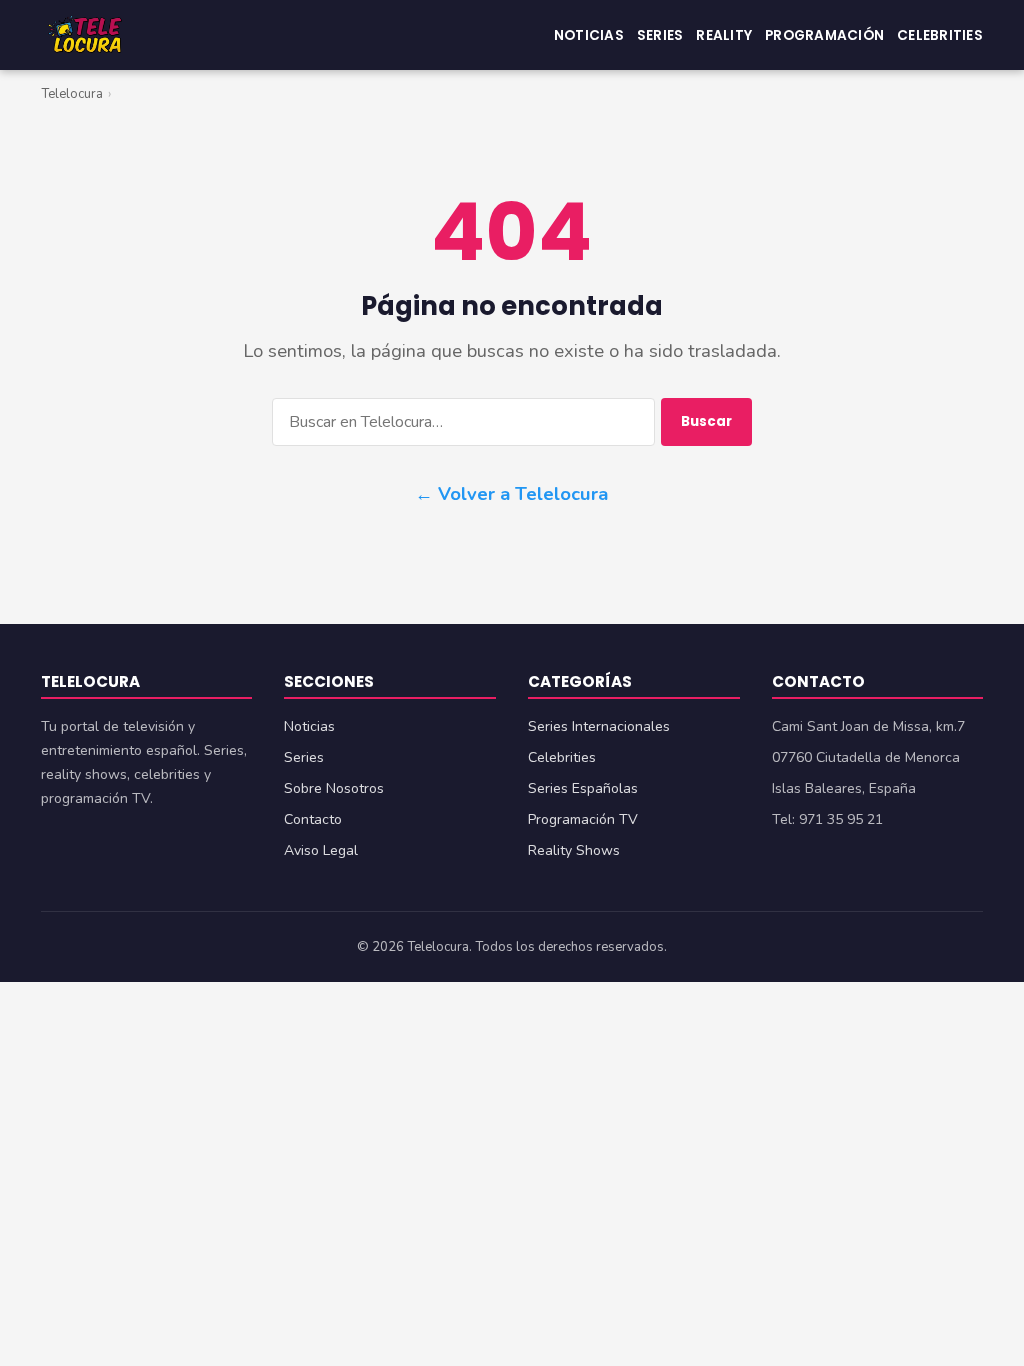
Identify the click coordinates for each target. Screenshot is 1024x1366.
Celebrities (940, 34)
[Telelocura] (85, 35)
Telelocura (72, 94)
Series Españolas (583, 788)
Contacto (313, 819)
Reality (724, 34)
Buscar (706, 421)
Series (660, 34)
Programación (824, 34)
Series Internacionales (599, 726)
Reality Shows (574, 850)
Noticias (589, 34)
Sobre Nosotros (334, 788)
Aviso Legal (321, 850)
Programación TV (583, 819)
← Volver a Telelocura (511, 493)
